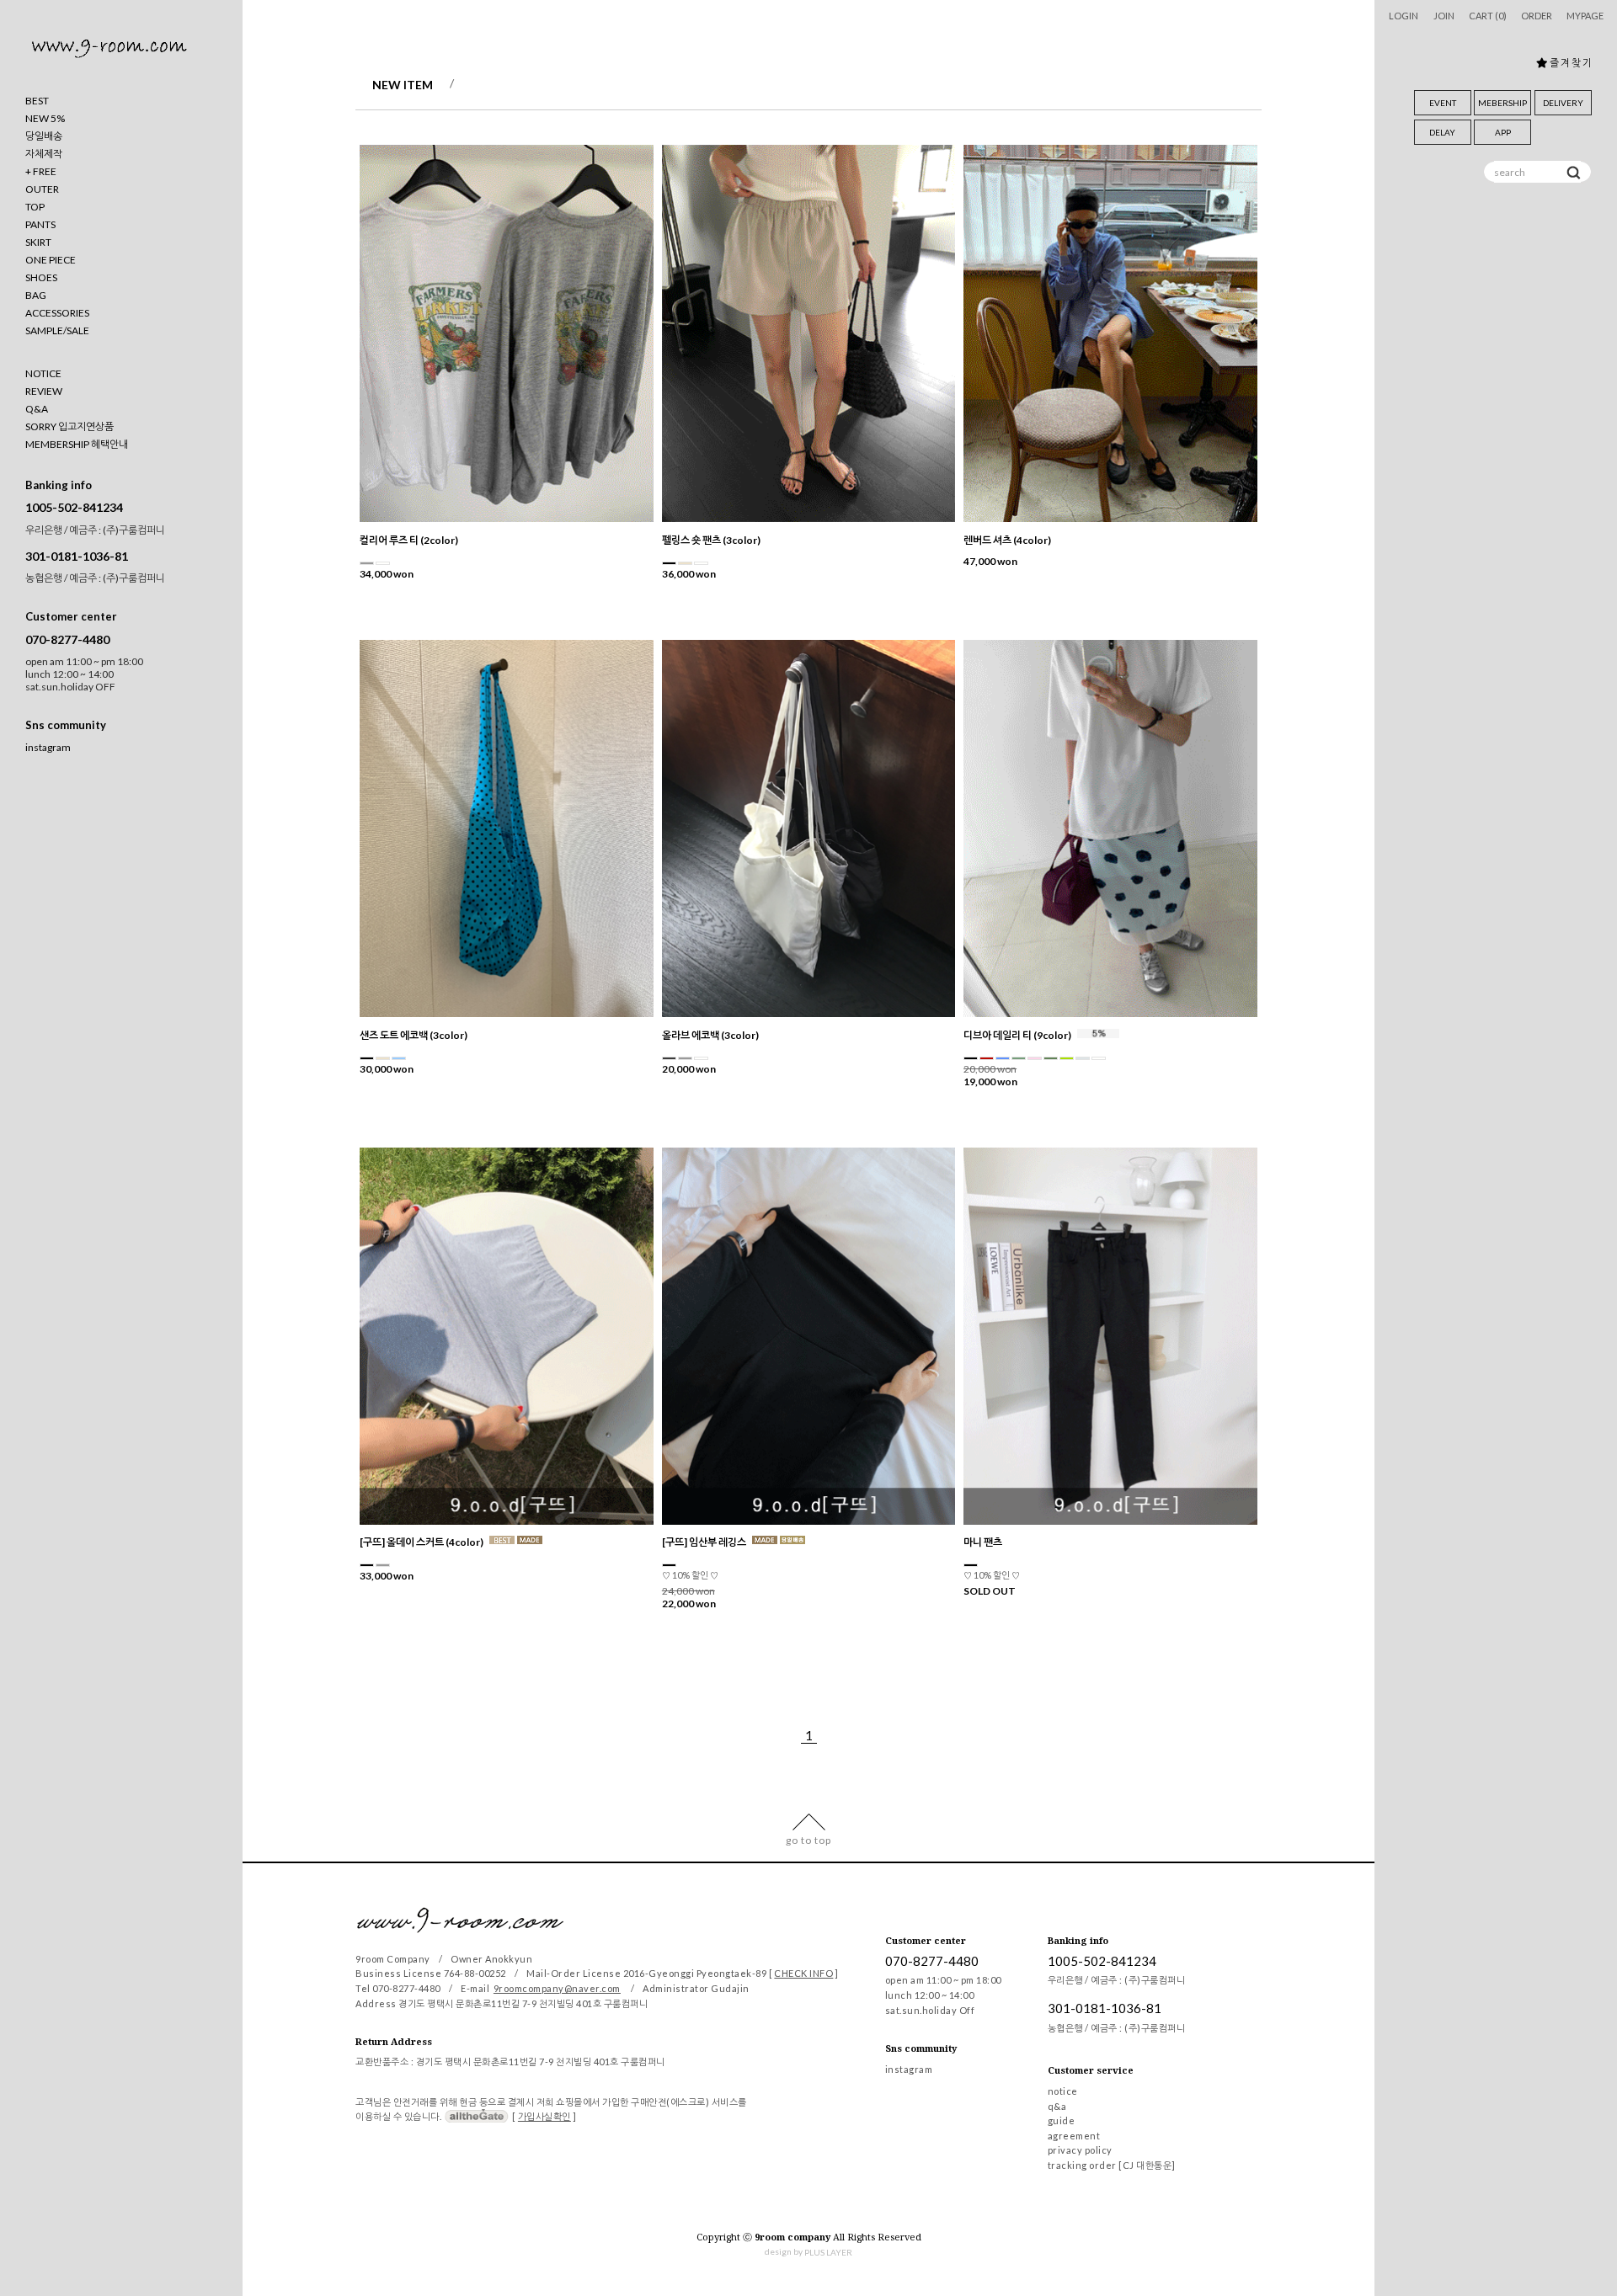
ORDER (1537, 16)
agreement (1074, 2136)
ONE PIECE (51, 260)
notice (1063, 2091)
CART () (1488, 16)
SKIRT (38, 242)
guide (1062, 2121)
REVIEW (44, 391)
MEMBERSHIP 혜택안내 (77, 444)
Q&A (37, 409)
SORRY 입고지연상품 (69, 426)
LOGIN (1404, 16)
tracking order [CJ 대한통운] (1112, 2165)
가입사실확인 (544, 2116)
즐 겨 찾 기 (1570, 63)
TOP (35, 207)
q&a (1057, 2106)
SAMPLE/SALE (57, 330)
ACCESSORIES (57, 313)
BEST (37, 101)
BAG (36, 295)
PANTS (40, 224)
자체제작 (44, 154)
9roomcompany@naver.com (557, 1988)
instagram (48, 748)
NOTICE (43, 373)
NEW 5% (45, 118)
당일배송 (44, 136)
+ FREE (41, 171)
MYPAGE (1585, 16)
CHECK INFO (803, 1973)
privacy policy (1080, 2151)
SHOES (41, 277)
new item (403, 85)
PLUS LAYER (828, 2253)
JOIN (1444, 16)
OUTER (42, 189)
